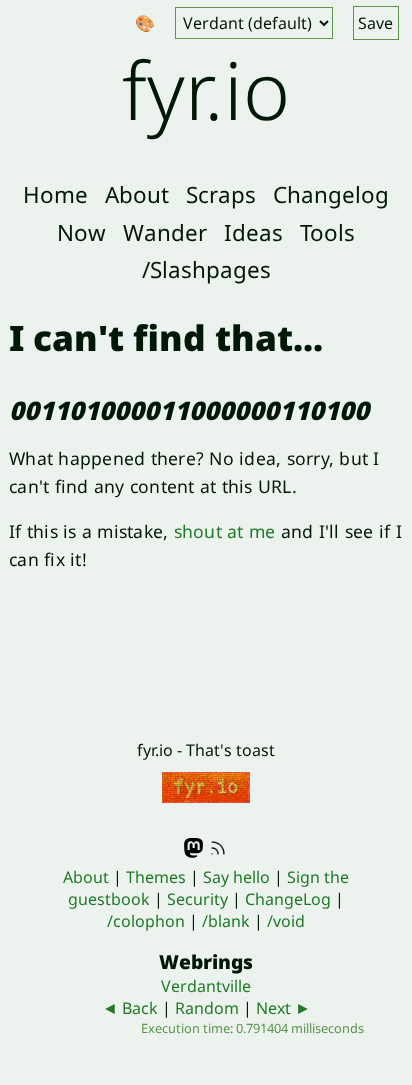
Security (197, 899)
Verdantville (206, 986)
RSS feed (218, 848)
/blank (226, 921)
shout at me (225, 531)
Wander (165, 232)
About (137, 194)
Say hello (236, 877)
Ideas (253, 232)
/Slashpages (206, 269)
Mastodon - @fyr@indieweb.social (194, 848)
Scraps (221, 194)
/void (286, 921)
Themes (156, 877)
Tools (327, 232)
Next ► (283, 1008)
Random (207, 1008)
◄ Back (130, 1008)
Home (55, 194)
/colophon (146, 921)
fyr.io (206, 88)
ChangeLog (288, 899)
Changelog (331, 194)
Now (81, 232)
